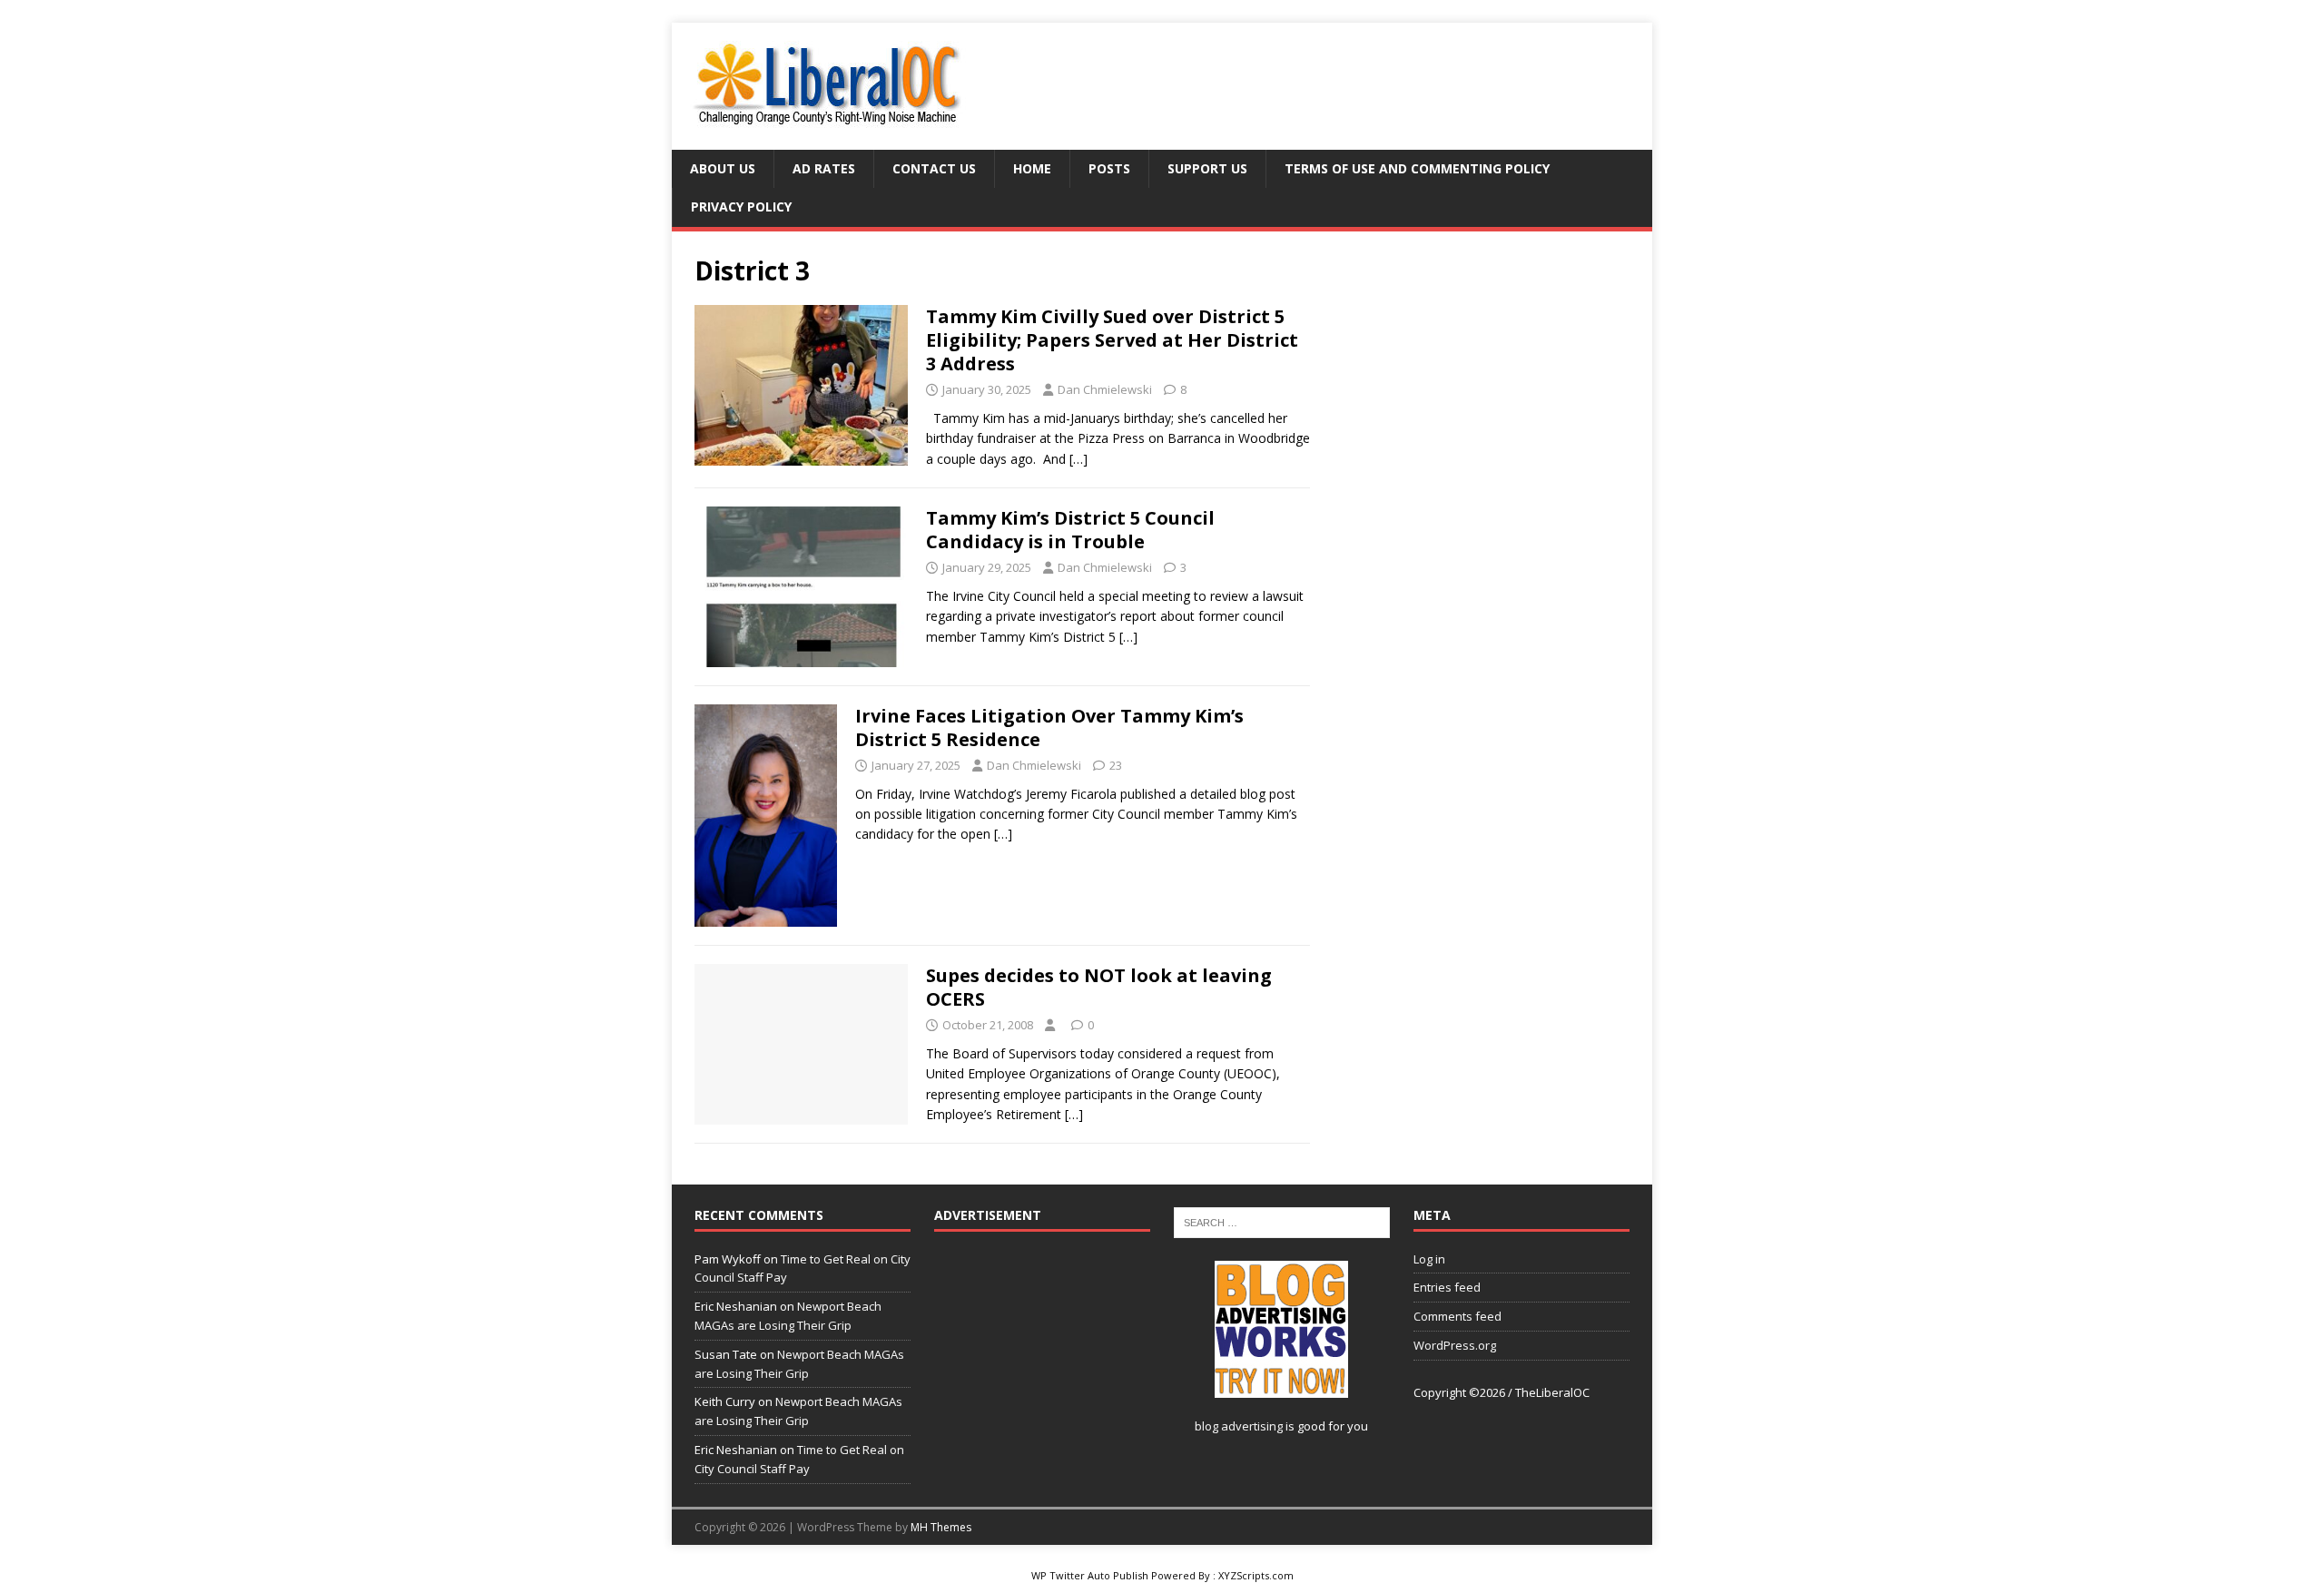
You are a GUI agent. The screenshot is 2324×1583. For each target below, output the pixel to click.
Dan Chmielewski (1105, 389)
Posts (1109, 168)
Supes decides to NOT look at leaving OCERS (1099, 987)
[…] (1078, 459)
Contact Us (934, 168)
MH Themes (941, 1527)
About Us (723, 168)
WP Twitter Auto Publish (1090, 1575)
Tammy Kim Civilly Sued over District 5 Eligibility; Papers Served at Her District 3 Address (1112, 340)
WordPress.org (1455, 1345)
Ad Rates (824, 168)
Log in (1429, 1259)
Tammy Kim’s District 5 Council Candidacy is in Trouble (1070, 530)
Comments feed (1457, 1316)
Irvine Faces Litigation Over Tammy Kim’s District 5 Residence (1049, 728)
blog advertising (1239, 1426)
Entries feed (1447, 1287)
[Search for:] (1282, 1222)
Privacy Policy (741, 206)
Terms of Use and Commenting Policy (1417, 168)
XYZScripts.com (1256, 1575)
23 (1116, 765)
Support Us (1207, 168)
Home (1032, 168)
